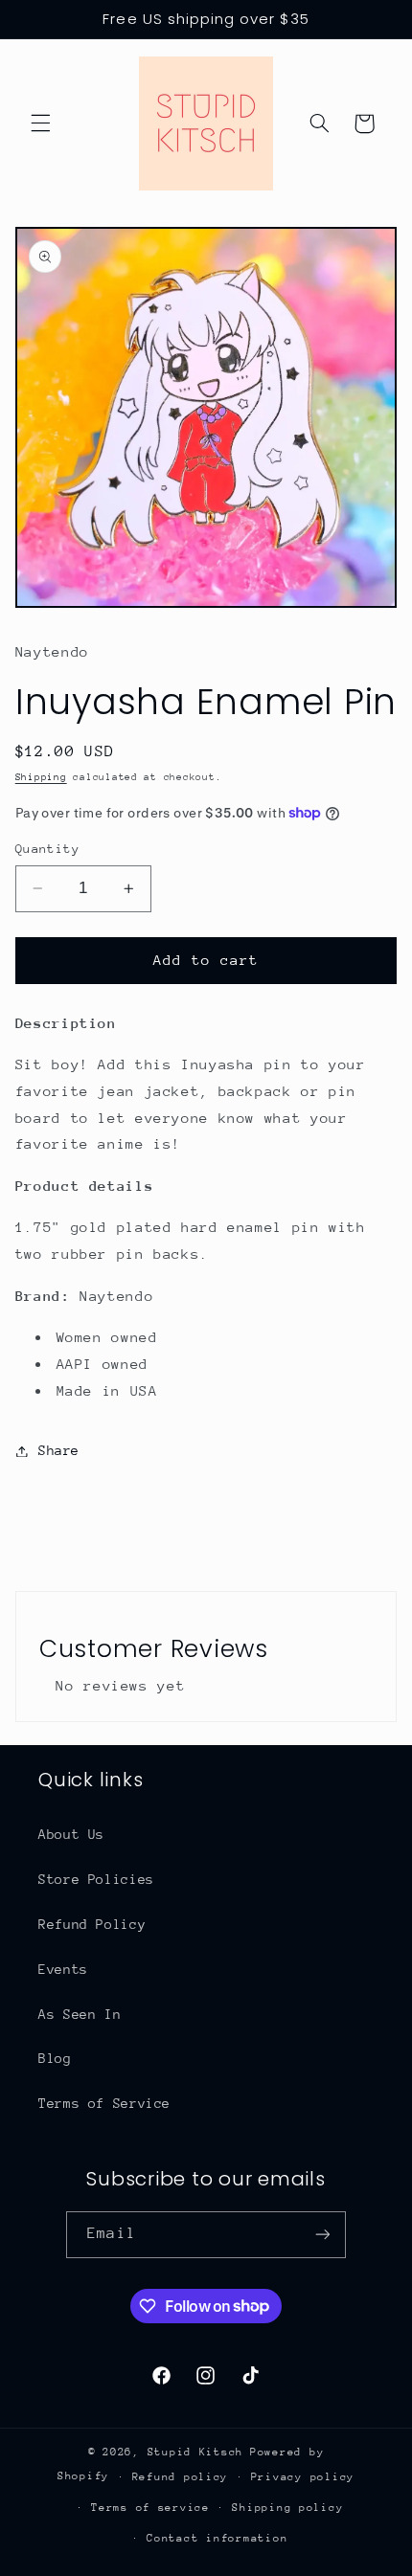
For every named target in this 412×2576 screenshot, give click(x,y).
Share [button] (59, 1450)
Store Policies (96, 1879)
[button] (40, 123)
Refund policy (181, 2477)
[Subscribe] (322, 2235)
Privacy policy (303, 2477)
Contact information (217, 2538)
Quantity (47, 849)
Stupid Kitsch (196, 2452)
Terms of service (150, 2508)
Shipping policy (287, 2508)
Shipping (41, 777)
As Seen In (80, 2014)
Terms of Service (104, 2103)
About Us (71, 1834)
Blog (55, 2058)
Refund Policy (92, 1924)
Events (63, 1969)
